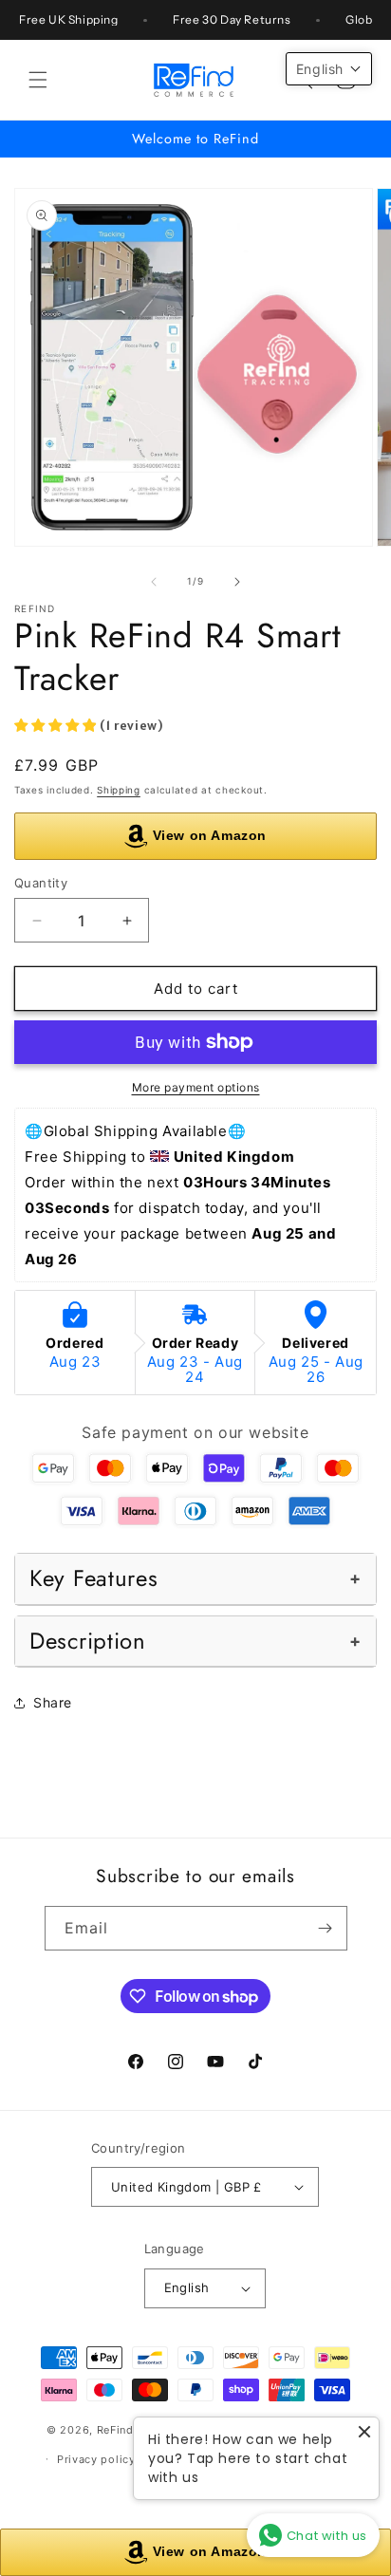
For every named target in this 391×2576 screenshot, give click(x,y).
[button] (38, 80)
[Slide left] (154, 582)
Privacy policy (96, 2459)
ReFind (115, 2430)
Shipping (119, 790)
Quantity (41, 883)
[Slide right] (237, 582)
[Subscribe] (326, 1928)
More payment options (196, 1087)
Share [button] (53, 1702)
